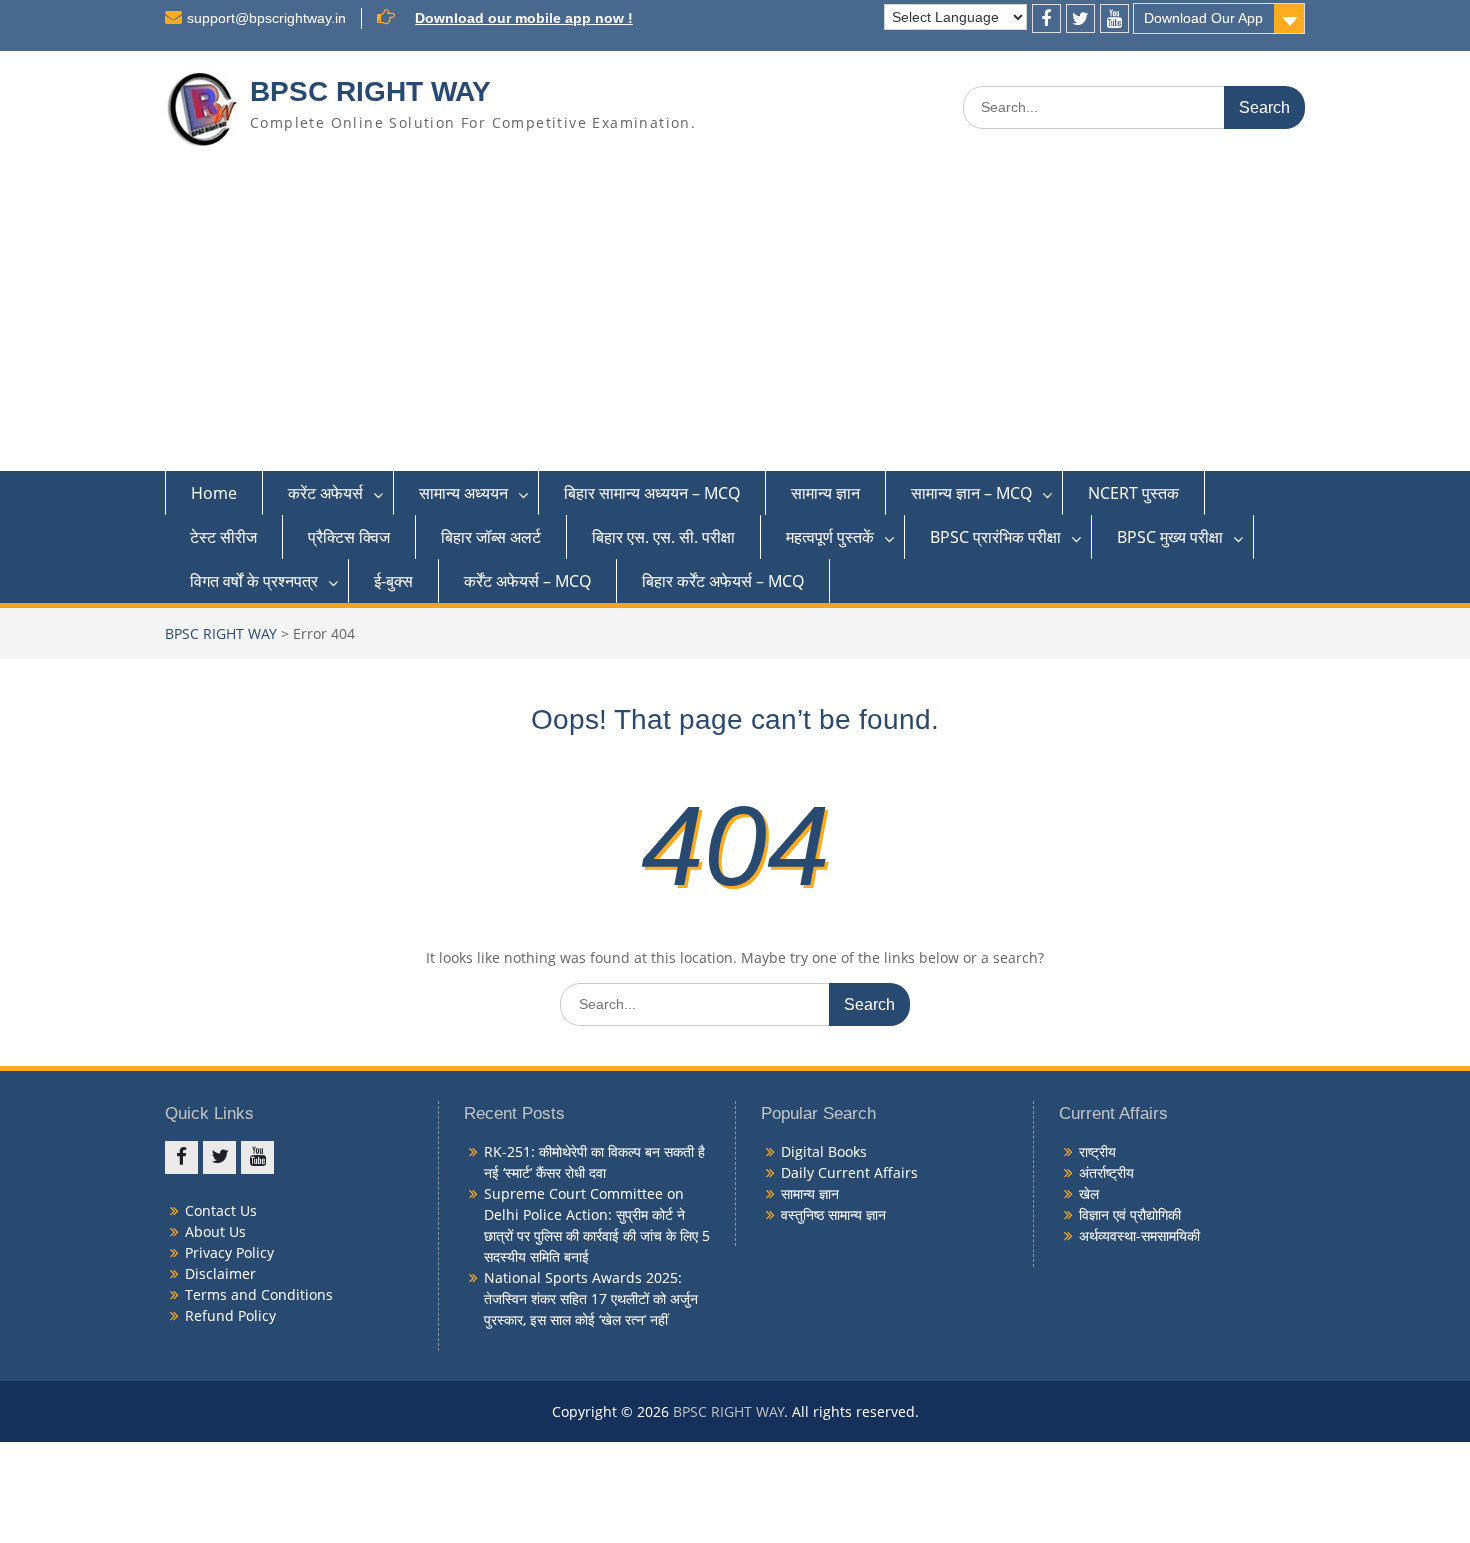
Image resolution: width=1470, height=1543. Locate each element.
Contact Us (221, 1210)
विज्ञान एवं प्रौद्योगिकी (1130, 1214)
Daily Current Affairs (849, 1172)
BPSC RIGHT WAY (370, 91)
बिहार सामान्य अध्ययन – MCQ (652, 493)
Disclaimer (220, 1273)
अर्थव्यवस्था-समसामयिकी (1139, 1235)
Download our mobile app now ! (524, 18)
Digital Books (824, 1151)
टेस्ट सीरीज (223, 537)
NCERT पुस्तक (1133, 493)
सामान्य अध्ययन (463, 493)
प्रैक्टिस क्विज (349, 537)
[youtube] (1114, 18)
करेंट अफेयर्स (325, 493)
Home (214, 493)
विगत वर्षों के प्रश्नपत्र (254, 581)
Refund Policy (230, 1315)
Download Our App (1203, 18)
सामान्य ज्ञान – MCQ (971, 493)
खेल (1089, 1193)
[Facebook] (1046, 18)
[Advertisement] (735, 321)
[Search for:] (1134, 106)
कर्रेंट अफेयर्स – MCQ (527, 581)
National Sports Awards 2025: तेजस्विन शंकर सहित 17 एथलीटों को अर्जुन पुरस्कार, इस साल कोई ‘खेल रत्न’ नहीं (591, 1298)
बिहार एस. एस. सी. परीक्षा (663, 537)
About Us (215, 1231)
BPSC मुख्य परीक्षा (1170, 537)
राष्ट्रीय (1097, 1151)
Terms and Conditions (259, 1294)
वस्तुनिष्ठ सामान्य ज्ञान (833, 1214)
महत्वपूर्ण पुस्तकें (830, 537)
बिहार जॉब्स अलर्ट (491, 537)
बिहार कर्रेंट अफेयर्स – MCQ (723, 581)
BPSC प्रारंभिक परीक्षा (995, 537)
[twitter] (1080, 18)
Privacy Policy (229, 1252)
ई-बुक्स (393, 581)
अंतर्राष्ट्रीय (1106, 1172)
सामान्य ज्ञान (825, 493)
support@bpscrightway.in (266, 18)
